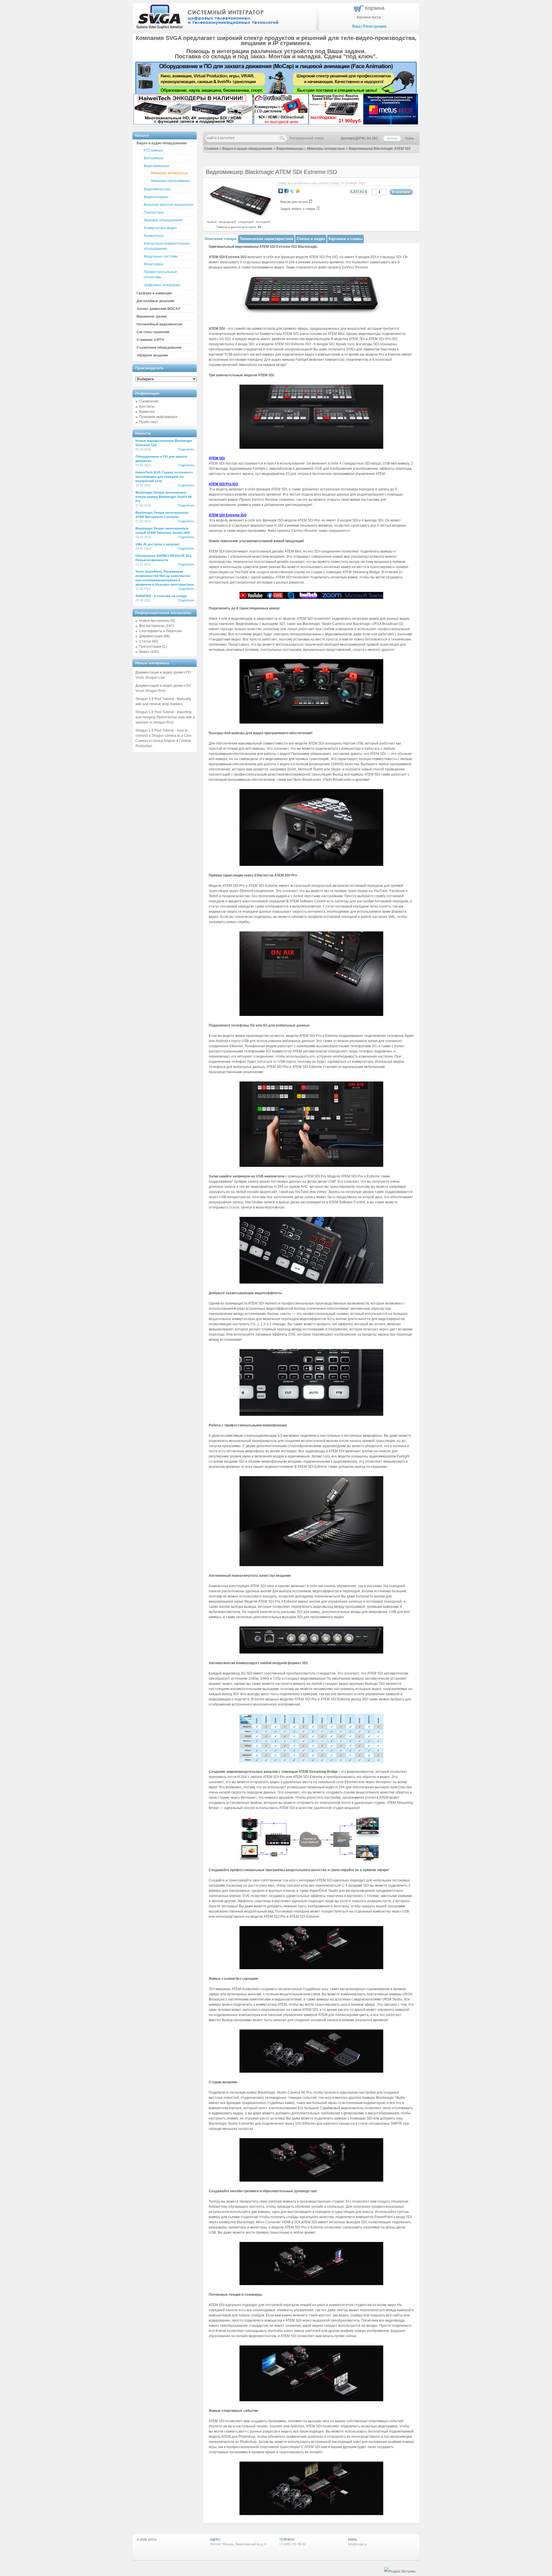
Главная (211, 149)
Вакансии (147, 412)
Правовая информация (158, 417)
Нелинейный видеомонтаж (160, 324)
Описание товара (220, 239)
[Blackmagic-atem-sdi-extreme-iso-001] (311, 1652)
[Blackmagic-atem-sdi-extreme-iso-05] (311, 598)
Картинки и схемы (346, 239)
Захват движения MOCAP (158, 309)
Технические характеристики (267, 239)
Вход (356, 26)
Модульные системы (161, 256)
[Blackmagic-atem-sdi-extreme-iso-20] (311, 2514)
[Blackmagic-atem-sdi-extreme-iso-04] (311, 448)
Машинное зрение (152, 317)
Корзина (375, 8)
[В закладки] (298, 191)
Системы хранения (153, 332)
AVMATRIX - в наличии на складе (161, 596)
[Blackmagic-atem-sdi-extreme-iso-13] (311, 1761)
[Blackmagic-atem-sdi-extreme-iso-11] (311, 1415)
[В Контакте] (281, 191)
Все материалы (152, 626)
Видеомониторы (157, 189)
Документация (151, 636)
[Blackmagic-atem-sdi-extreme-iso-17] (311, 2180)
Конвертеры (154, 236)
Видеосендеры (156, 197)
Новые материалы (154, 621)
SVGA (152, 2539)
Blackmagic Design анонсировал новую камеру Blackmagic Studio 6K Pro (164, 497)
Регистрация (375, 26)
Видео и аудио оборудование (247, 149)
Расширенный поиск (307, 138)
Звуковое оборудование (163, 220)
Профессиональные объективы (160, 275)
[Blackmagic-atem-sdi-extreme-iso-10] (311, 1282)
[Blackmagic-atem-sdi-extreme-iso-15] (311, 1968)
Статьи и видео (311, 239)
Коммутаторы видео (160, 228)
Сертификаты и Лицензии (161, 631)
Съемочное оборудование (159, 348)
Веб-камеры (154, 158)
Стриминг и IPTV (150, 340)
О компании (149, 401)
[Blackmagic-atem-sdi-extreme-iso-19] (311, 2400)
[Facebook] (286, 191)
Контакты (147, 406)
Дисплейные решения (155, 301)
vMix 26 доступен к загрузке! (158, 544)
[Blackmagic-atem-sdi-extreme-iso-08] (311, 1015)
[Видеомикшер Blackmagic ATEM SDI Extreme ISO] (240, 218)
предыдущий (227, 222)
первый (212, 222)
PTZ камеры (154, 150)
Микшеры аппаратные (326, 149)
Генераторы (154, 212)
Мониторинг (154, 264)
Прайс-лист (149, 422)
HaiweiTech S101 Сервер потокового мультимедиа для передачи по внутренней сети (164, 477)
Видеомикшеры (290, 149)
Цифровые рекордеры (162, 285)
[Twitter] (292, 191)
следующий (246, 222)
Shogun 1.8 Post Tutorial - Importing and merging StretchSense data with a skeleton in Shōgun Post (165, 717)
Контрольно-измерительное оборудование (167, 246)
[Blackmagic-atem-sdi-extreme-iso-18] (311, 2284)
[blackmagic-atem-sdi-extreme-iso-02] (311, 314)
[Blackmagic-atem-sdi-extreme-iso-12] (311, 1565)
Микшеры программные (170, 181)
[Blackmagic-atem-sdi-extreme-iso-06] (311, 722)
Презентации (150, 647)
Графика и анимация (154, 293)
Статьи (145, 641)
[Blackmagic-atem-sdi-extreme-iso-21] (311, 1859)
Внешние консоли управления (169, 205)
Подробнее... (187, 449)
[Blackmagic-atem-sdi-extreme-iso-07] (311, 865)
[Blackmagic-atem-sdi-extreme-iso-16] (311, 2071)
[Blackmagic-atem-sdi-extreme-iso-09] (311, 1166)
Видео (144, 652)
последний (263, 222)
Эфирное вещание (152, 355)
